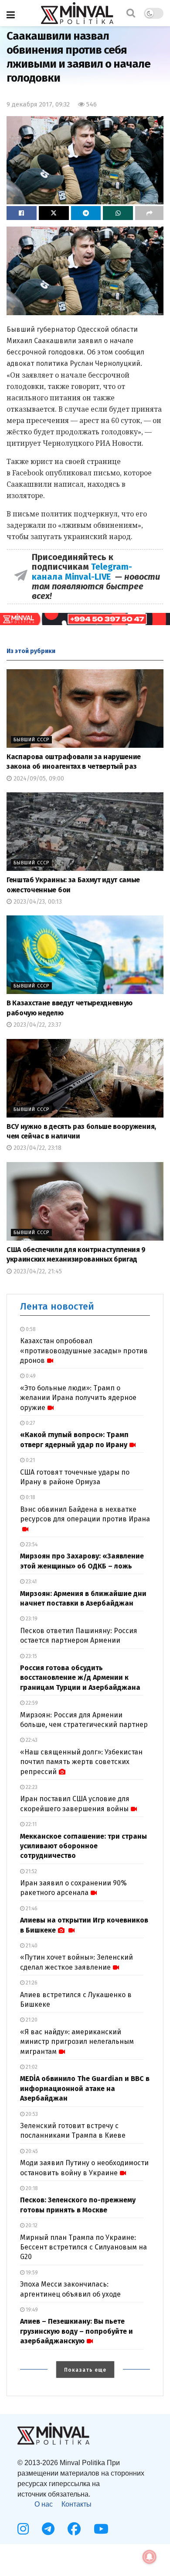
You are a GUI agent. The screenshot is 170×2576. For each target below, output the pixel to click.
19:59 (31, 2273)
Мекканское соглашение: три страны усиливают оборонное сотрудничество (83, 1846)
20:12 (31, 2225)
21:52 (31, 1871)
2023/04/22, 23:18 (37, 1148)
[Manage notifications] (150, 2557)
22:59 (31, 1703)
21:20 (31, 2020)
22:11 (31, 1824)
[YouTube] (101, 2529)
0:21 (30, 1460)
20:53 (31, 2114)
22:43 (31, 1740)
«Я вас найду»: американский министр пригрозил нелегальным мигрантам (77, 2042)
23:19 (31, 1619)
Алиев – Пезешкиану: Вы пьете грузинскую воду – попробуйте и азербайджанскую (76, 2331)
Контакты (76, 2504)
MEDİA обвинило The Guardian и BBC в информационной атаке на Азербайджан (85, 2088)
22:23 (31, 1787)
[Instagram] (23, 2529)
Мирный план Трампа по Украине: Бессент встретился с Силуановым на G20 (83, 2247)
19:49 (31, 2310)
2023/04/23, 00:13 (37, 902)
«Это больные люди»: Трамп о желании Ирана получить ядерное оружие (78, 1398)
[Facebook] (74, 2529)
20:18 (31, 2188)
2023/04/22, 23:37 (37, 1025)
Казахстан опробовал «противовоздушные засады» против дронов (84, 1351)
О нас (44, 2504)
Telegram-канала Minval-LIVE (82, 571)
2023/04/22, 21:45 (37, 1271)
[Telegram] (48, 2529)
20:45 (31, 2151)
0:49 (30, 1376)
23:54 (31, 1544)
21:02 (31, 2067)
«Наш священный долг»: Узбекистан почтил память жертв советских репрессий (81, 1762)
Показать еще (85, 2370)
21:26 (31, 1983)
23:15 (31, 1656)
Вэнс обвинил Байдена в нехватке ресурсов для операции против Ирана (85, 1514)
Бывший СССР (31, 740)
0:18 (30, 1497)
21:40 (31, 1946)
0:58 (30, 1329)
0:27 (30, 1423)
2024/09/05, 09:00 (38, 779)
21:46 (31, 1909)
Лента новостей (57, 1306)
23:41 (31, 1582)
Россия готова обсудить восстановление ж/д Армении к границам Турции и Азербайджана (80, 1678)
